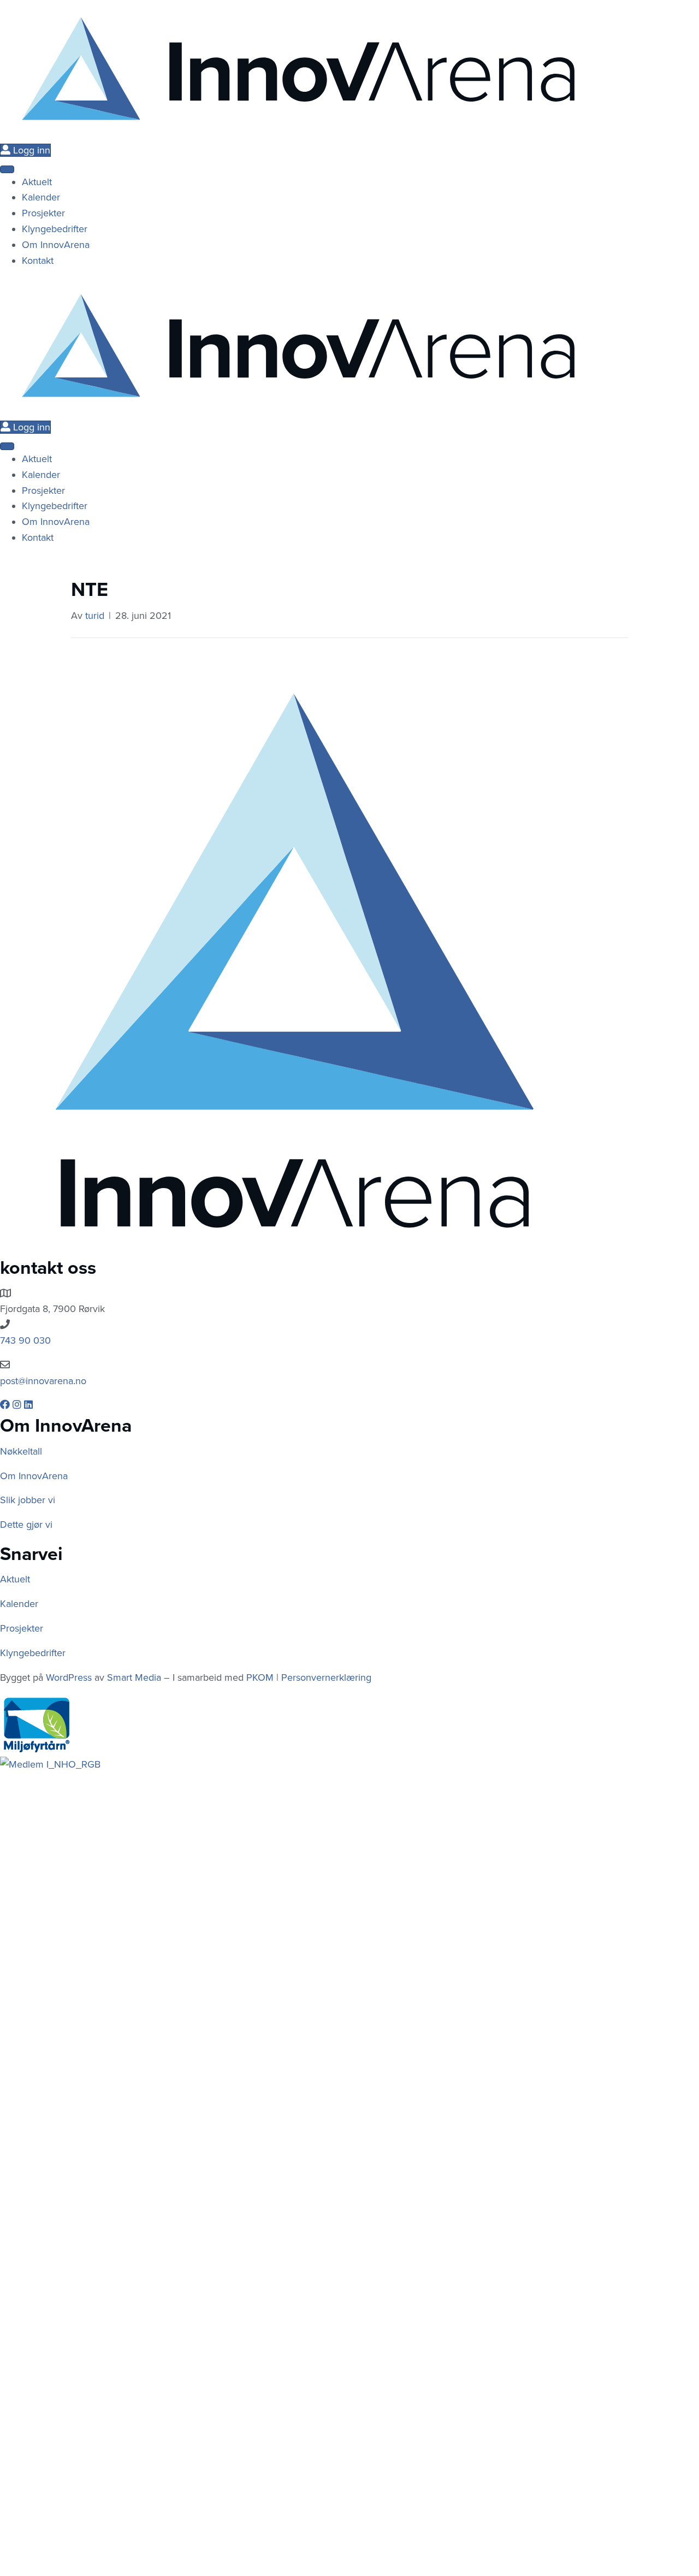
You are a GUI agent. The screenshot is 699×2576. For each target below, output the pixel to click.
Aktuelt (15, 1579)
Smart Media (134, 1677)
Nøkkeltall (21, 1451)
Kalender (19, 1604)
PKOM (260, 1677)
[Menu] (7, 169)
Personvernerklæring (326, 1677)
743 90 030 (25, 1340)
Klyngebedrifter (33, 1653)
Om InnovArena (34, 1476)
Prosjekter (22, 1628)
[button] (6, 1405)
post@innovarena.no (43, 1381)
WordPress (69, 1677)
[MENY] (7, 446)
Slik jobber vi (28, 1500)
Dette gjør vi (26, 1525)
